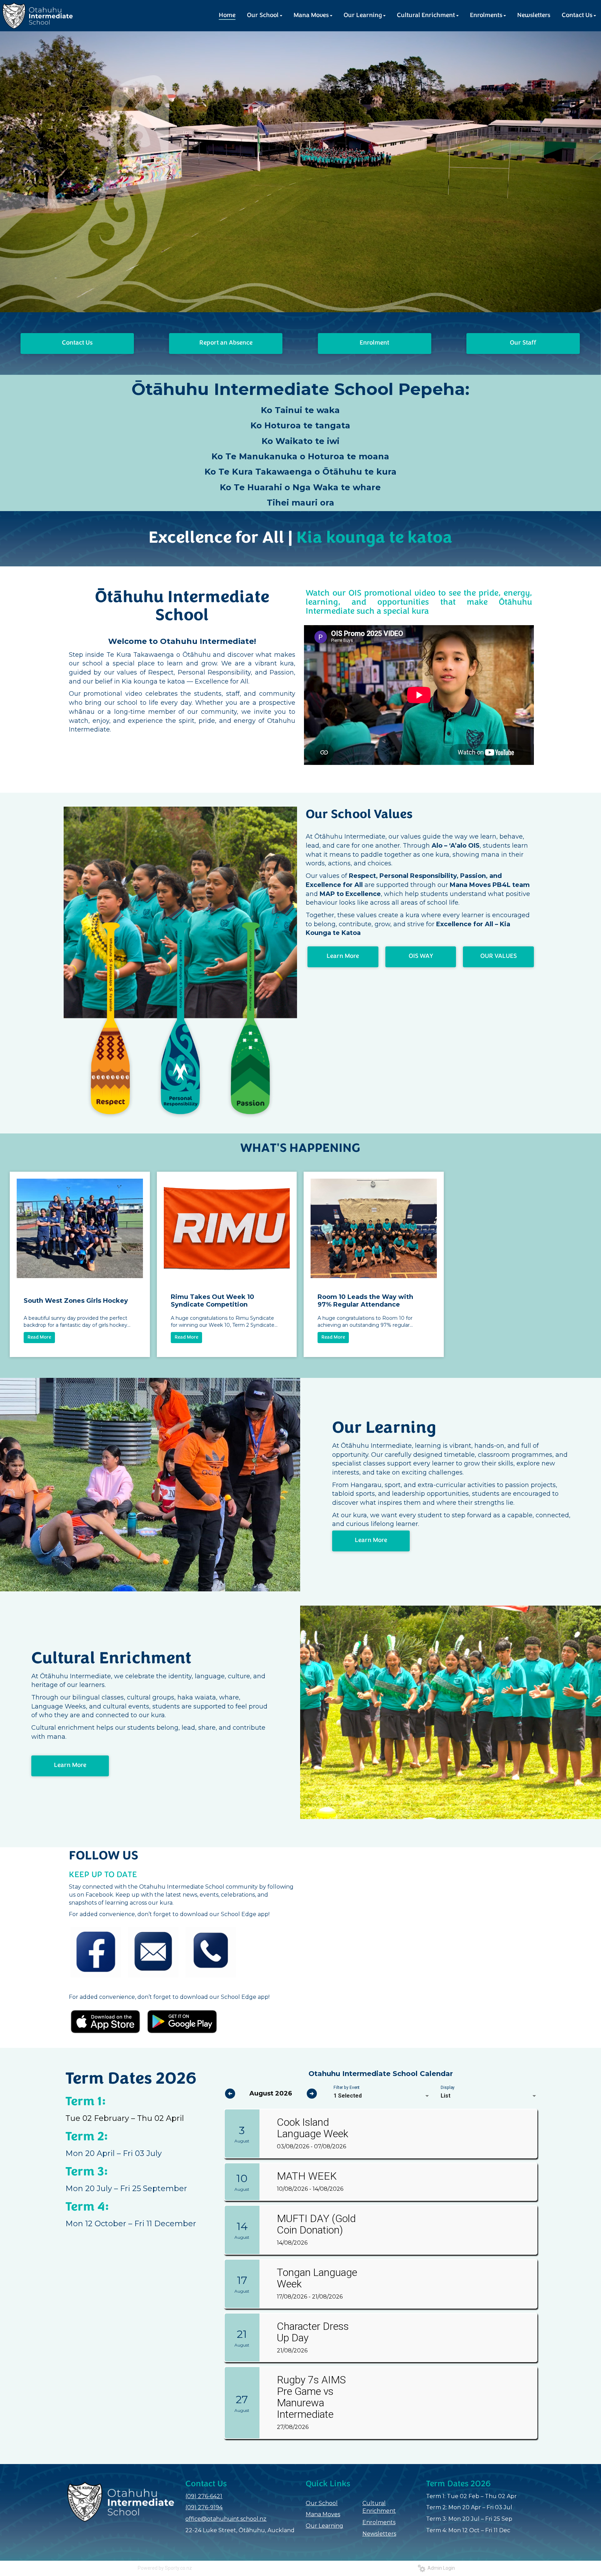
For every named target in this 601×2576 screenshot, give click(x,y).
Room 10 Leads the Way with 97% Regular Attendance (365, 1301)
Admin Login (440, 2568)
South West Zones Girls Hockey (76, 1301)
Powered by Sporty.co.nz (165, 2568)
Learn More (343, 956)
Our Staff (523, 343)
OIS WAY (421, 956)
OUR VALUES (499, 956)
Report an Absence (226, 343)
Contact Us (77, 343)
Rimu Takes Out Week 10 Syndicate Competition (213, 1301)
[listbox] (382, 2096)
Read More (39, 1337)
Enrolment (374, 343)
